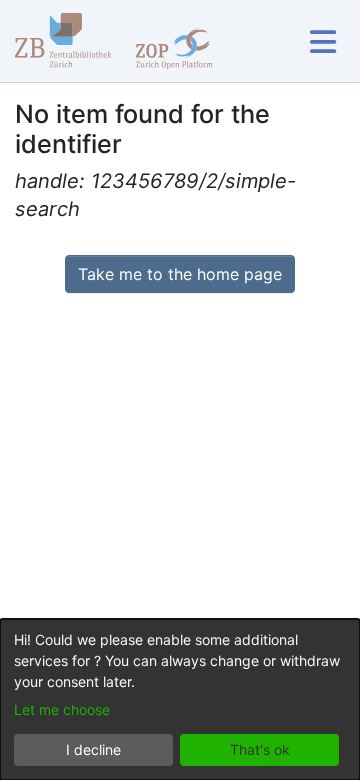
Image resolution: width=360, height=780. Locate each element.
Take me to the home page (180, 274)
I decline (93, 749)
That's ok (260, 749)
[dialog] (180, 699)
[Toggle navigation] (322, 41)
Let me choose (62, 709)
